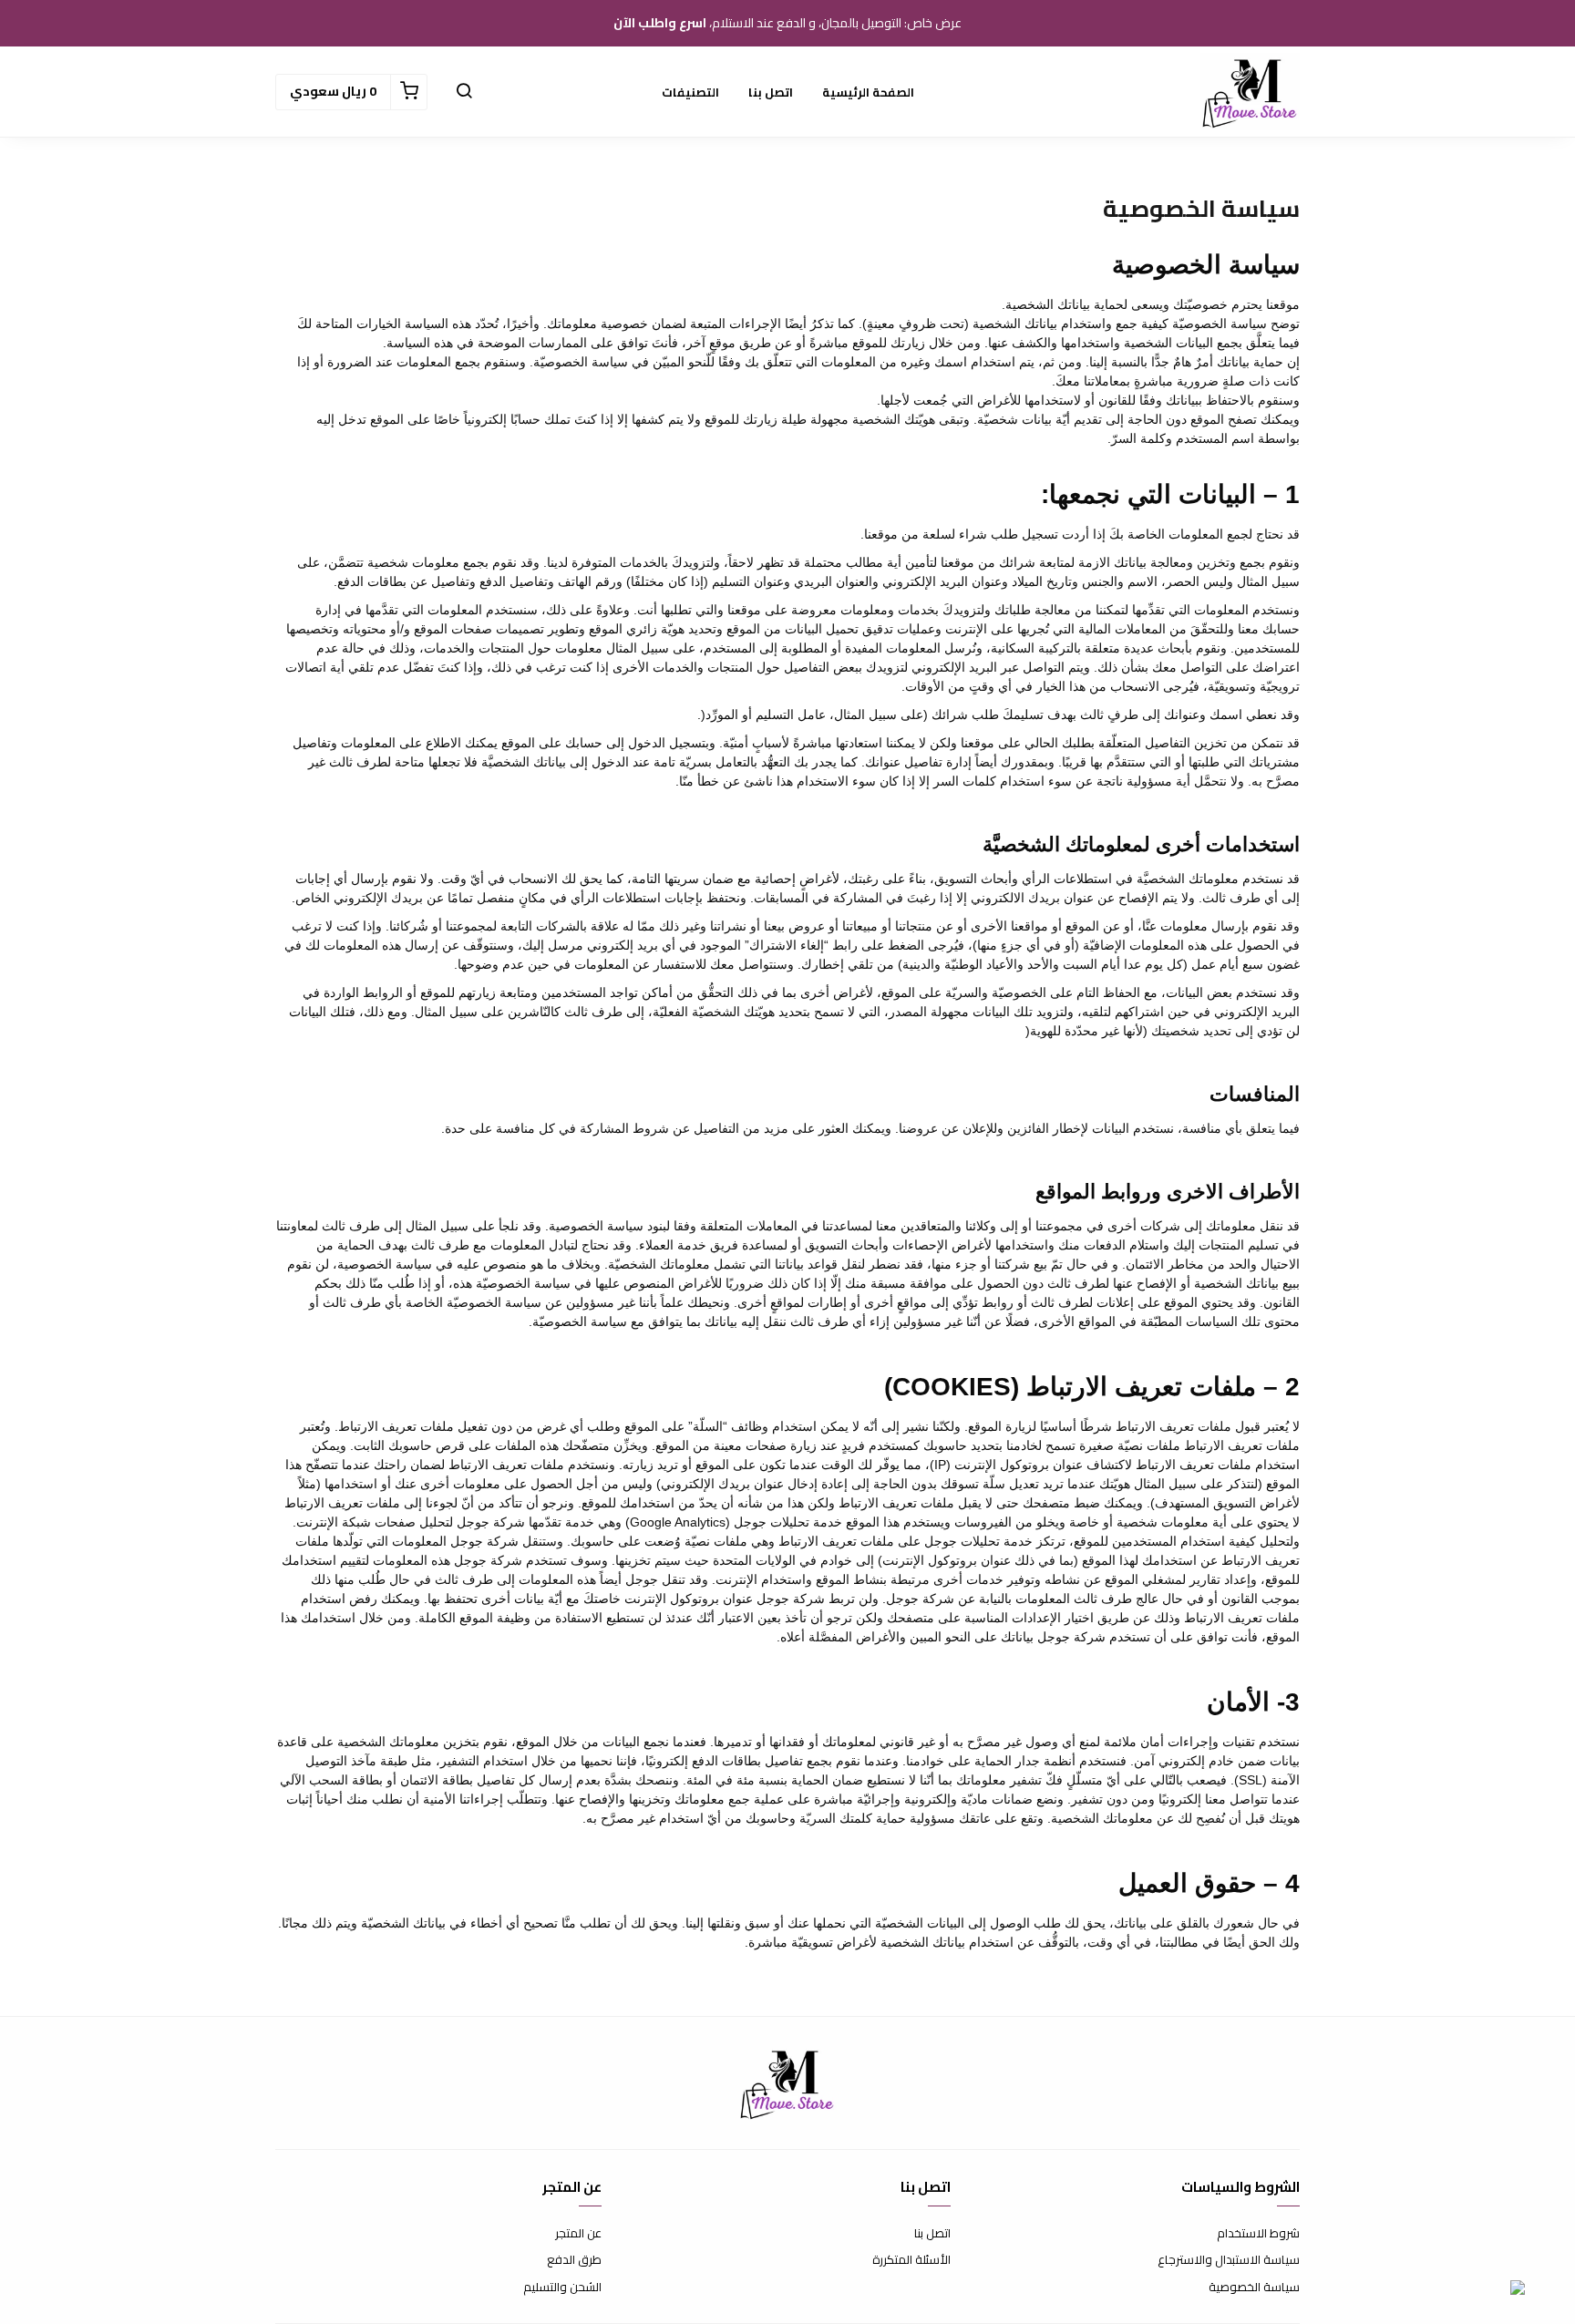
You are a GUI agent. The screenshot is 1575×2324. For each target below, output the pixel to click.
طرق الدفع (574, 2260)
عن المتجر (578, 2234)
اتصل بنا (771, 92)
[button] (464, 92)
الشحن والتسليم (562, 2288)
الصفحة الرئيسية (868, 92)
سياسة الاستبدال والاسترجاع (1229, 2260)
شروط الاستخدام (1258, 2234)
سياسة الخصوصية (1254, 2288)
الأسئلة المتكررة (911, 2260)
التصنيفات (690, 92)
